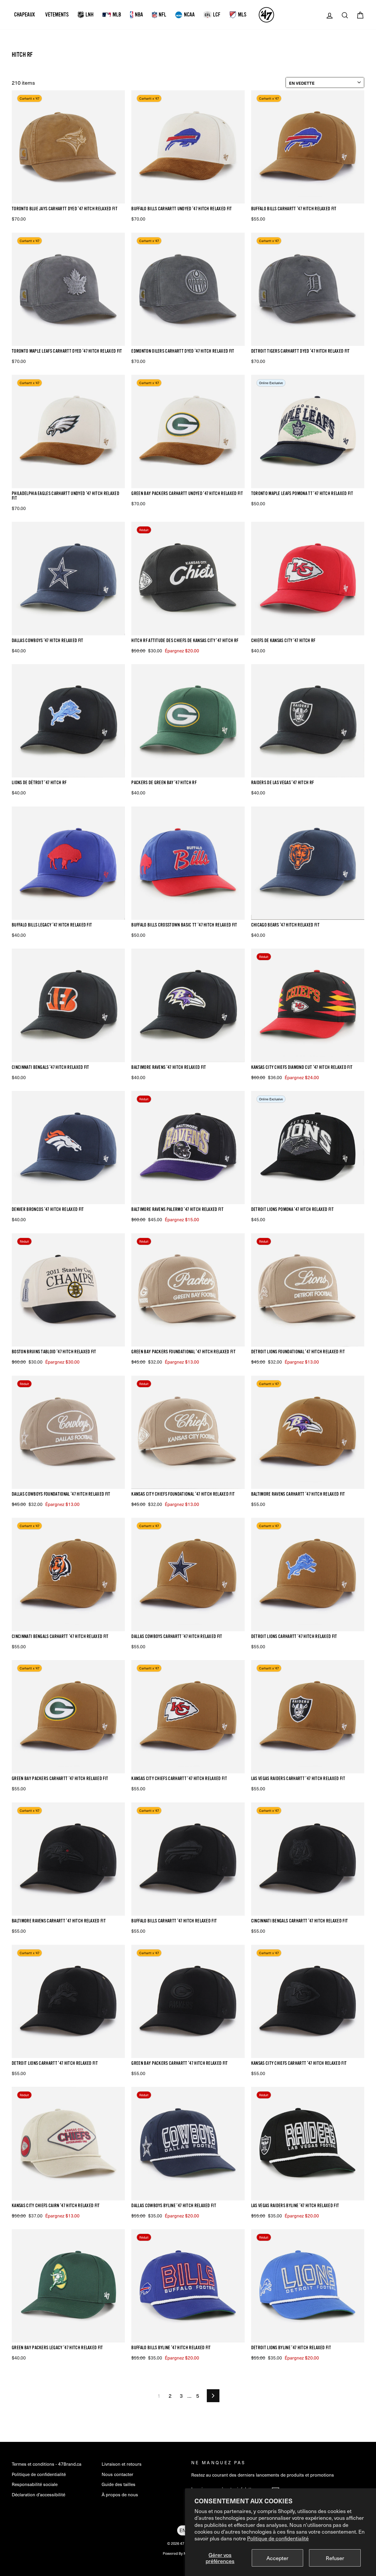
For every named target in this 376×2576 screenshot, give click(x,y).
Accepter (277, 2558)
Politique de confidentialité (278, 2538)
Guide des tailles (119, 2484)
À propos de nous (120, 2494)
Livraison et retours (122, 2464)
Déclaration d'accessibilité (38, 2494)
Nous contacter (117, 2474)
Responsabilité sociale (35, 2484)
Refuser (335, 2558)
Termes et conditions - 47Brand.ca (47, 2464)
